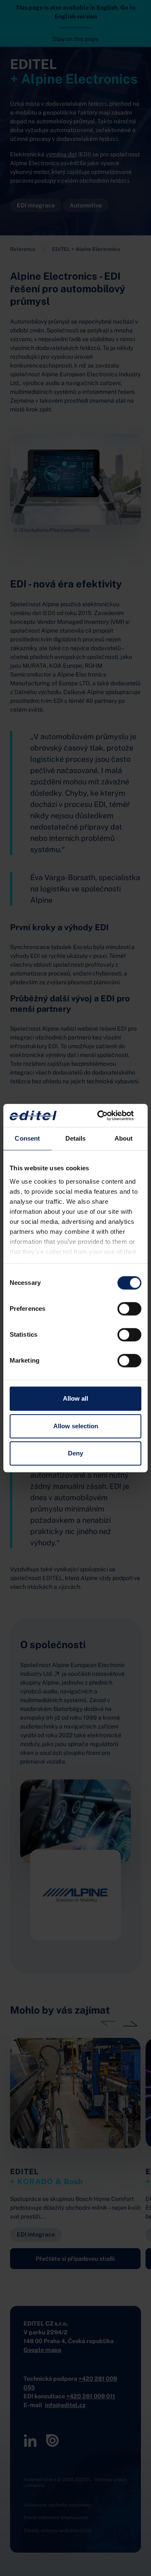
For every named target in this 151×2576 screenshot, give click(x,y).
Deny (75, 1453)
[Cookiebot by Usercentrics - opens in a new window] (107, 1116)
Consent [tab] (27, 1138)
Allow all (75, 1398)
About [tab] (124, 1138)
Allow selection (76, 1426)
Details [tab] (76, 1138)
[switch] (129, 1309)
